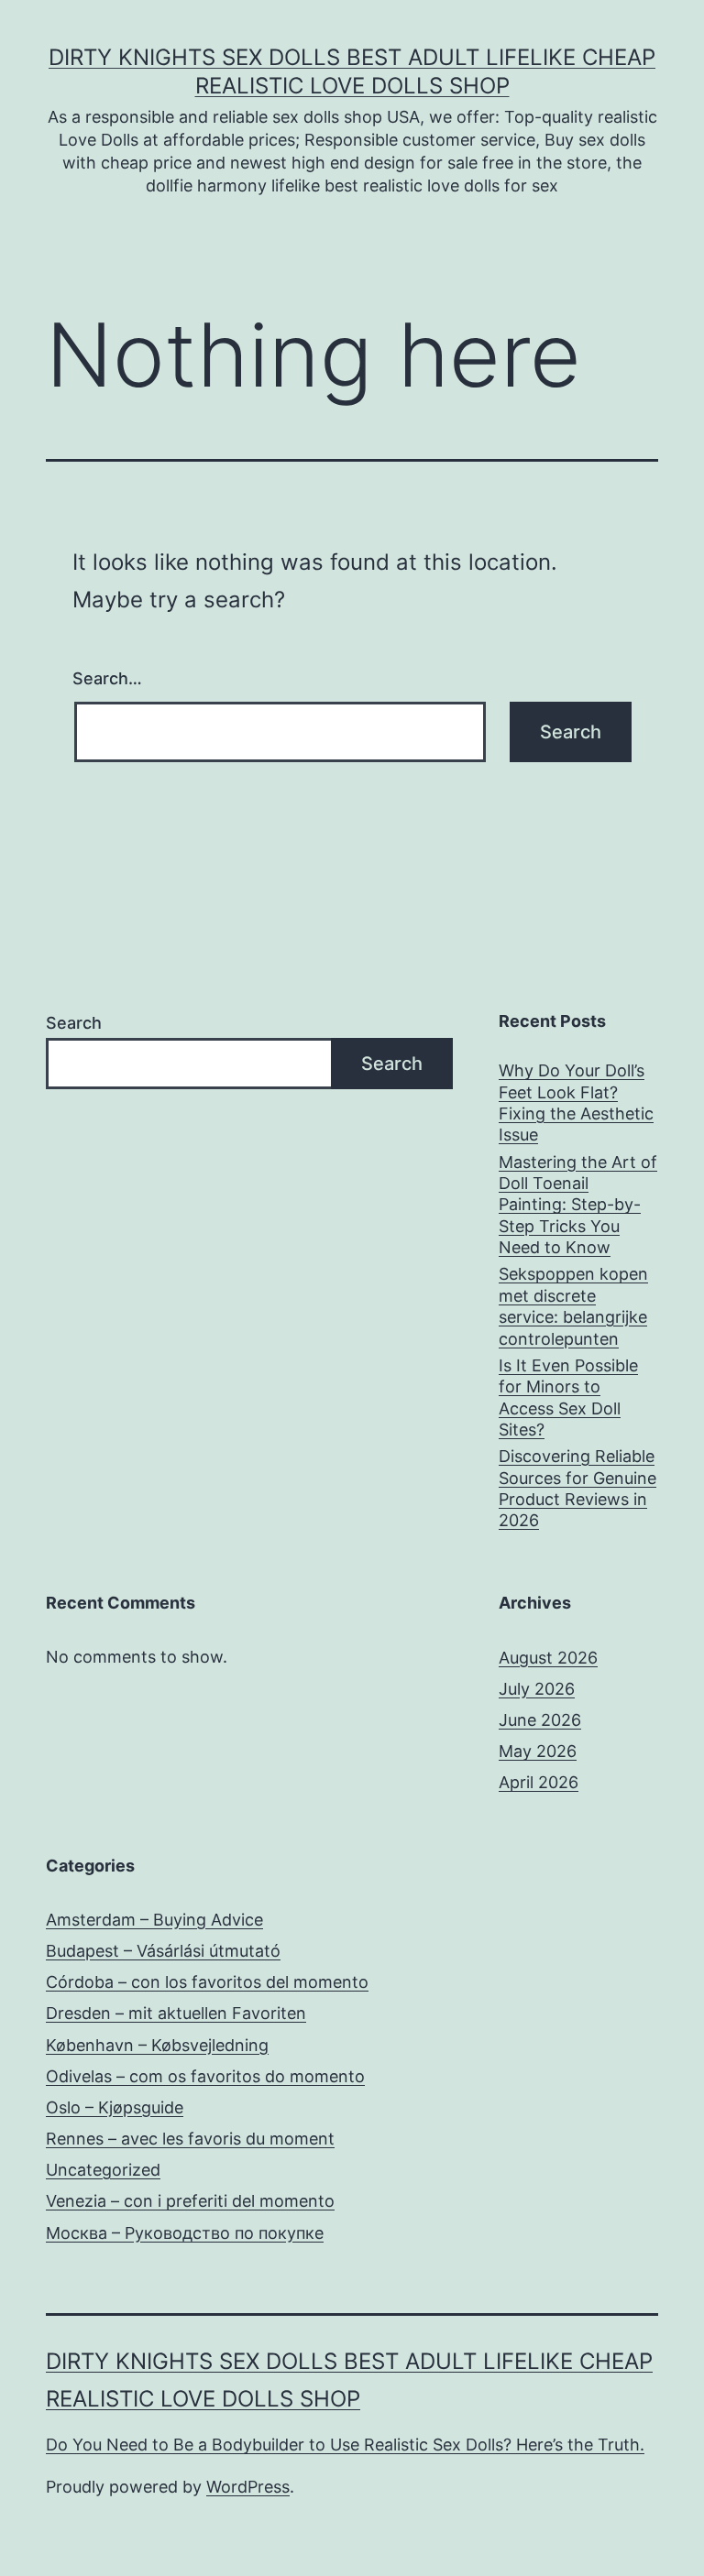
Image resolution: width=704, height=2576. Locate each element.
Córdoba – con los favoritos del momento (207, 1982)
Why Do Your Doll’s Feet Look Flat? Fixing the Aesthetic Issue (576, 1102)
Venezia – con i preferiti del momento (190, 2201)
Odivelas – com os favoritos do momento (205, 2076)
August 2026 (548, 1658)
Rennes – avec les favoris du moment (190, 2139)
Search (74, 1023)
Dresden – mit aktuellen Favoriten (176, 2013)
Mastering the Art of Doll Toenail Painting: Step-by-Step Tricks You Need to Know (578, 1205)
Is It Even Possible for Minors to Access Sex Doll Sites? (568, 1397)
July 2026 (537, 1689)
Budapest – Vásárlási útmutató (163, 1951)
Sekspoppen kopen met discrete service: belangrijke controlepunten (573, 1306)
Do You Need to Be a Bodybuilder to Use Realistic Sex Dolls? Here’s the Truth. (345, 2445)
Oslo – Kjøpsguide (115, 2107)
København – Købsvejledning (157, 2045)
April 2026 (539, 1782)
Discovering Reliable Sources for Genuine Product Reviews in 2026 (577, 1488)
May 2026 (538, 1751)
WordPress (248, 2487)
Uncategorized (103, 2170)
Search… (107, 678)
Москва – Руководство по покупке (185, 2233)
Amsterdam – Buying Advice (154, 1920)
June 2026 (540, 1720)
